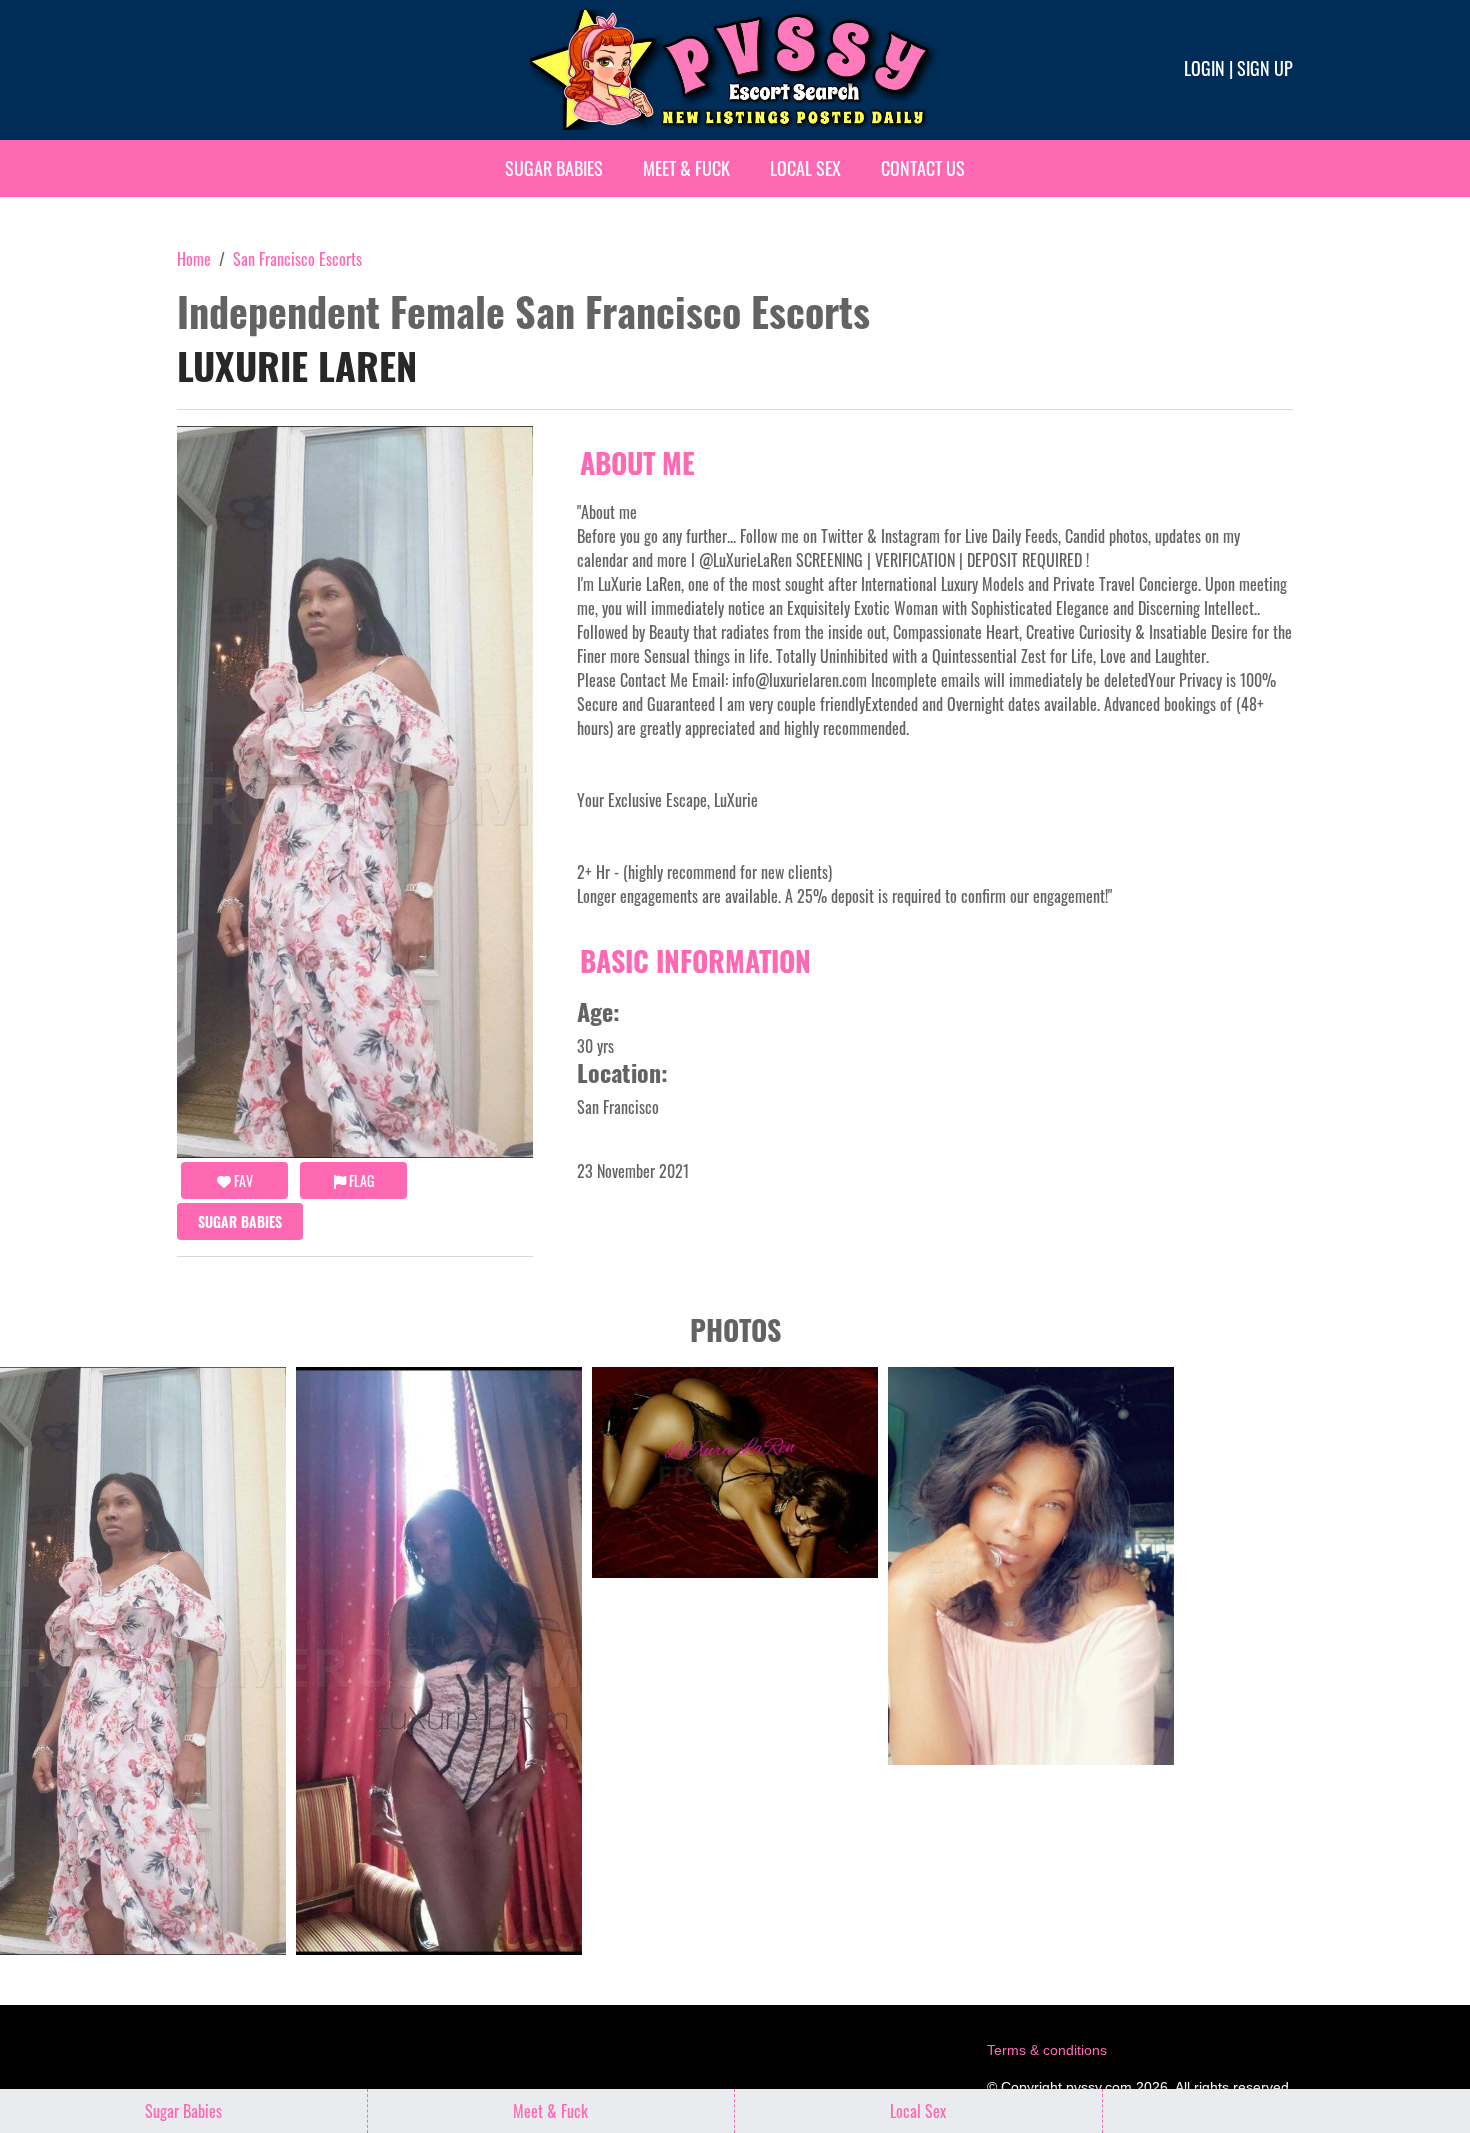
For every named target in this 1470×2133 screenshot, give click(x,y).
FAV (242, 1180)
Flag (360, 1180)
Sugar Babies (554, 168)
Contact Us (923, 168)
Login (1204, 68)
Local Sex (805, 168)
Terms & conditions (1047, 2050)
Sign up (1265, 68)
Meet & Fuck (686, 168)
